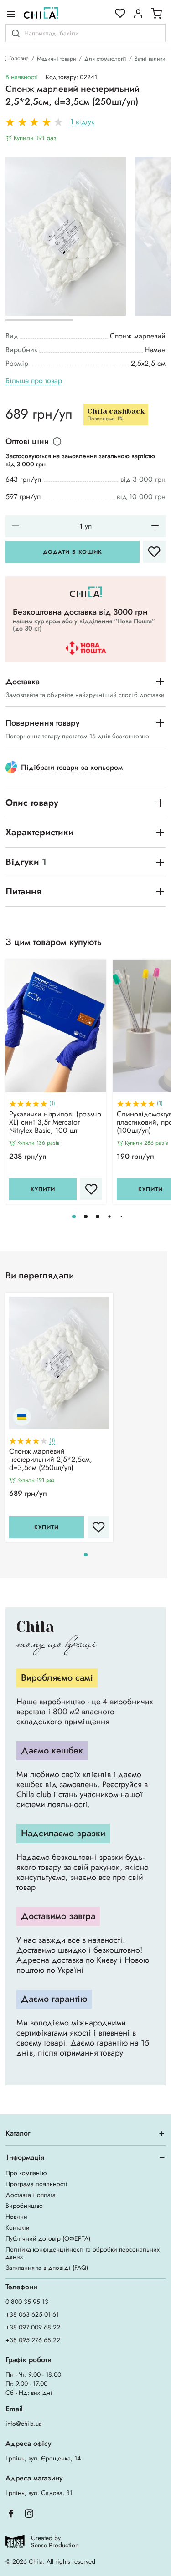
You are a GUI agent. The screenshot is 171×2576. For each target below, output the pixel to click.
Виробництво (24, 2206)
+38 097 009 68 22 (33, 2327)
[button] (74, 1217)
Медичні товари (57, 59)
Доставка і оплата (31, 2195)
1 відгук (82, 122)
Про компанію (26, 2173)
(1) (52, 1104)
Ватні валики (150, 59)
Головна (19, 58)
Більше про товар (34, 381)
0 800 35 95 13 (27, 2302)
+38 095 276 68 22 (33, 2340)
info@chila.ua (24, 2424)
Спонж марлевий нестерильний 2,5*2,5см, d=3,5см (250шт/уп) (51, 1460)
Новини (16, 2217)
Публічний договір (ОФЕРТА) (48, 2238)
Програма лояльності (36, 2184)
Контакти (18, 2227)
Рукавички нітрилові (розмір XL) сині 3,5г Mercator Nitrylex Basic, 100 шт (55, 1123)
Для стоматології (105, 59)
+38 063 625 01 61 (32, 2314)
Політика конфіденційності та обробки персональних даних (83, 2253)
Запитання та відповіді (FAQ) (47, 2268)
